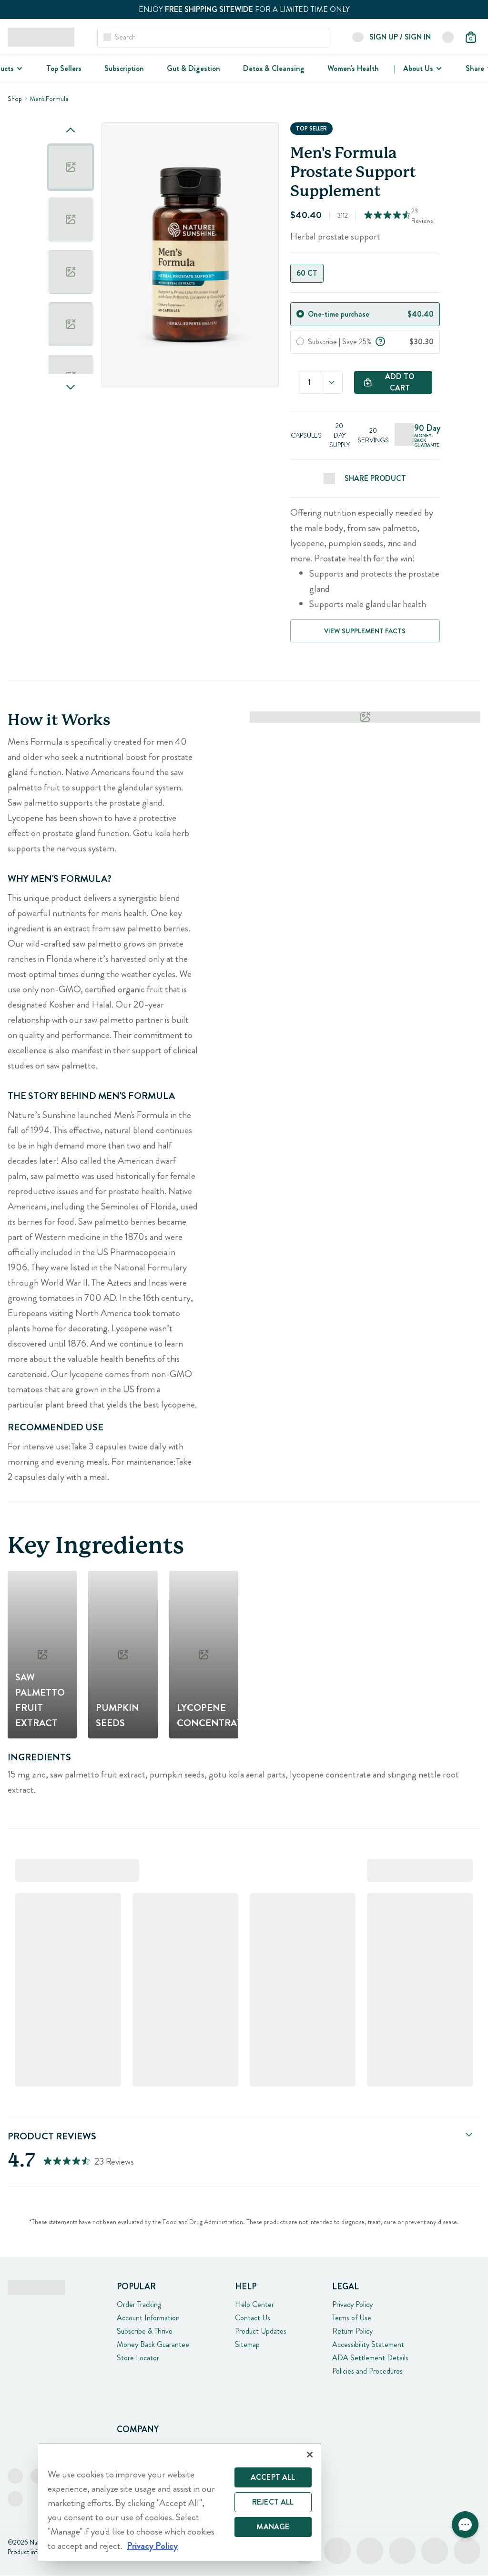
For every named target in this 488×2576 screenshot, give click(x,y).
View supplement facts (365, 631)
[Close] (310, 2455)
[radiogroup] (365, 273)
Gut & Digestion (193, 68)
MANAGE (273, 2527)
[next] (71, 387)
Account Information (148, 2318)
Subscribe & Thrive (145, 2331)
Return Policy (352, 2331)
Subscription (124, 68)
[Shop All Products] (19, 69)
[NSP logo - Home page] (41, 37)
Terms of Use (352, 2318)
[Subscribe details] (380, 340)
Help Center (254, 2304)
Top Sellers (64, 68)
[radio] (300, 314)
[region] (180, 2502)
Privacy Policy (352, 2304)
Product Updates (261, 2331)
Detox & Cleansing (274, 68)
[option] (71, 167)
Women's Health (353, 68)
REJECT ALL (273, 2502)
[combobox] (332, 382)
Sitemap (247, 2344)
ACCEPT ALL (273, 2477)
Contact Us (253, 2318)
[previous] (71, 130)
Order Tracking (139, 2304)
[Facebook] (15, 2476)
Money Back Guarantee (153, 2344)
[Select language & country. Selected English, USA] (448, 37)
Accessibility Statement (368, 2344)
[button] (465, 2525)
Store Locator (138, 2358)
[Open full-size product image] (190, 255)
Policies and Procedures (367, 2371)
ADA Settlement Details (370, 2358)
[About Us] (438, 69)
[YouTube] (15, 2499)
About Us (418, 68)
